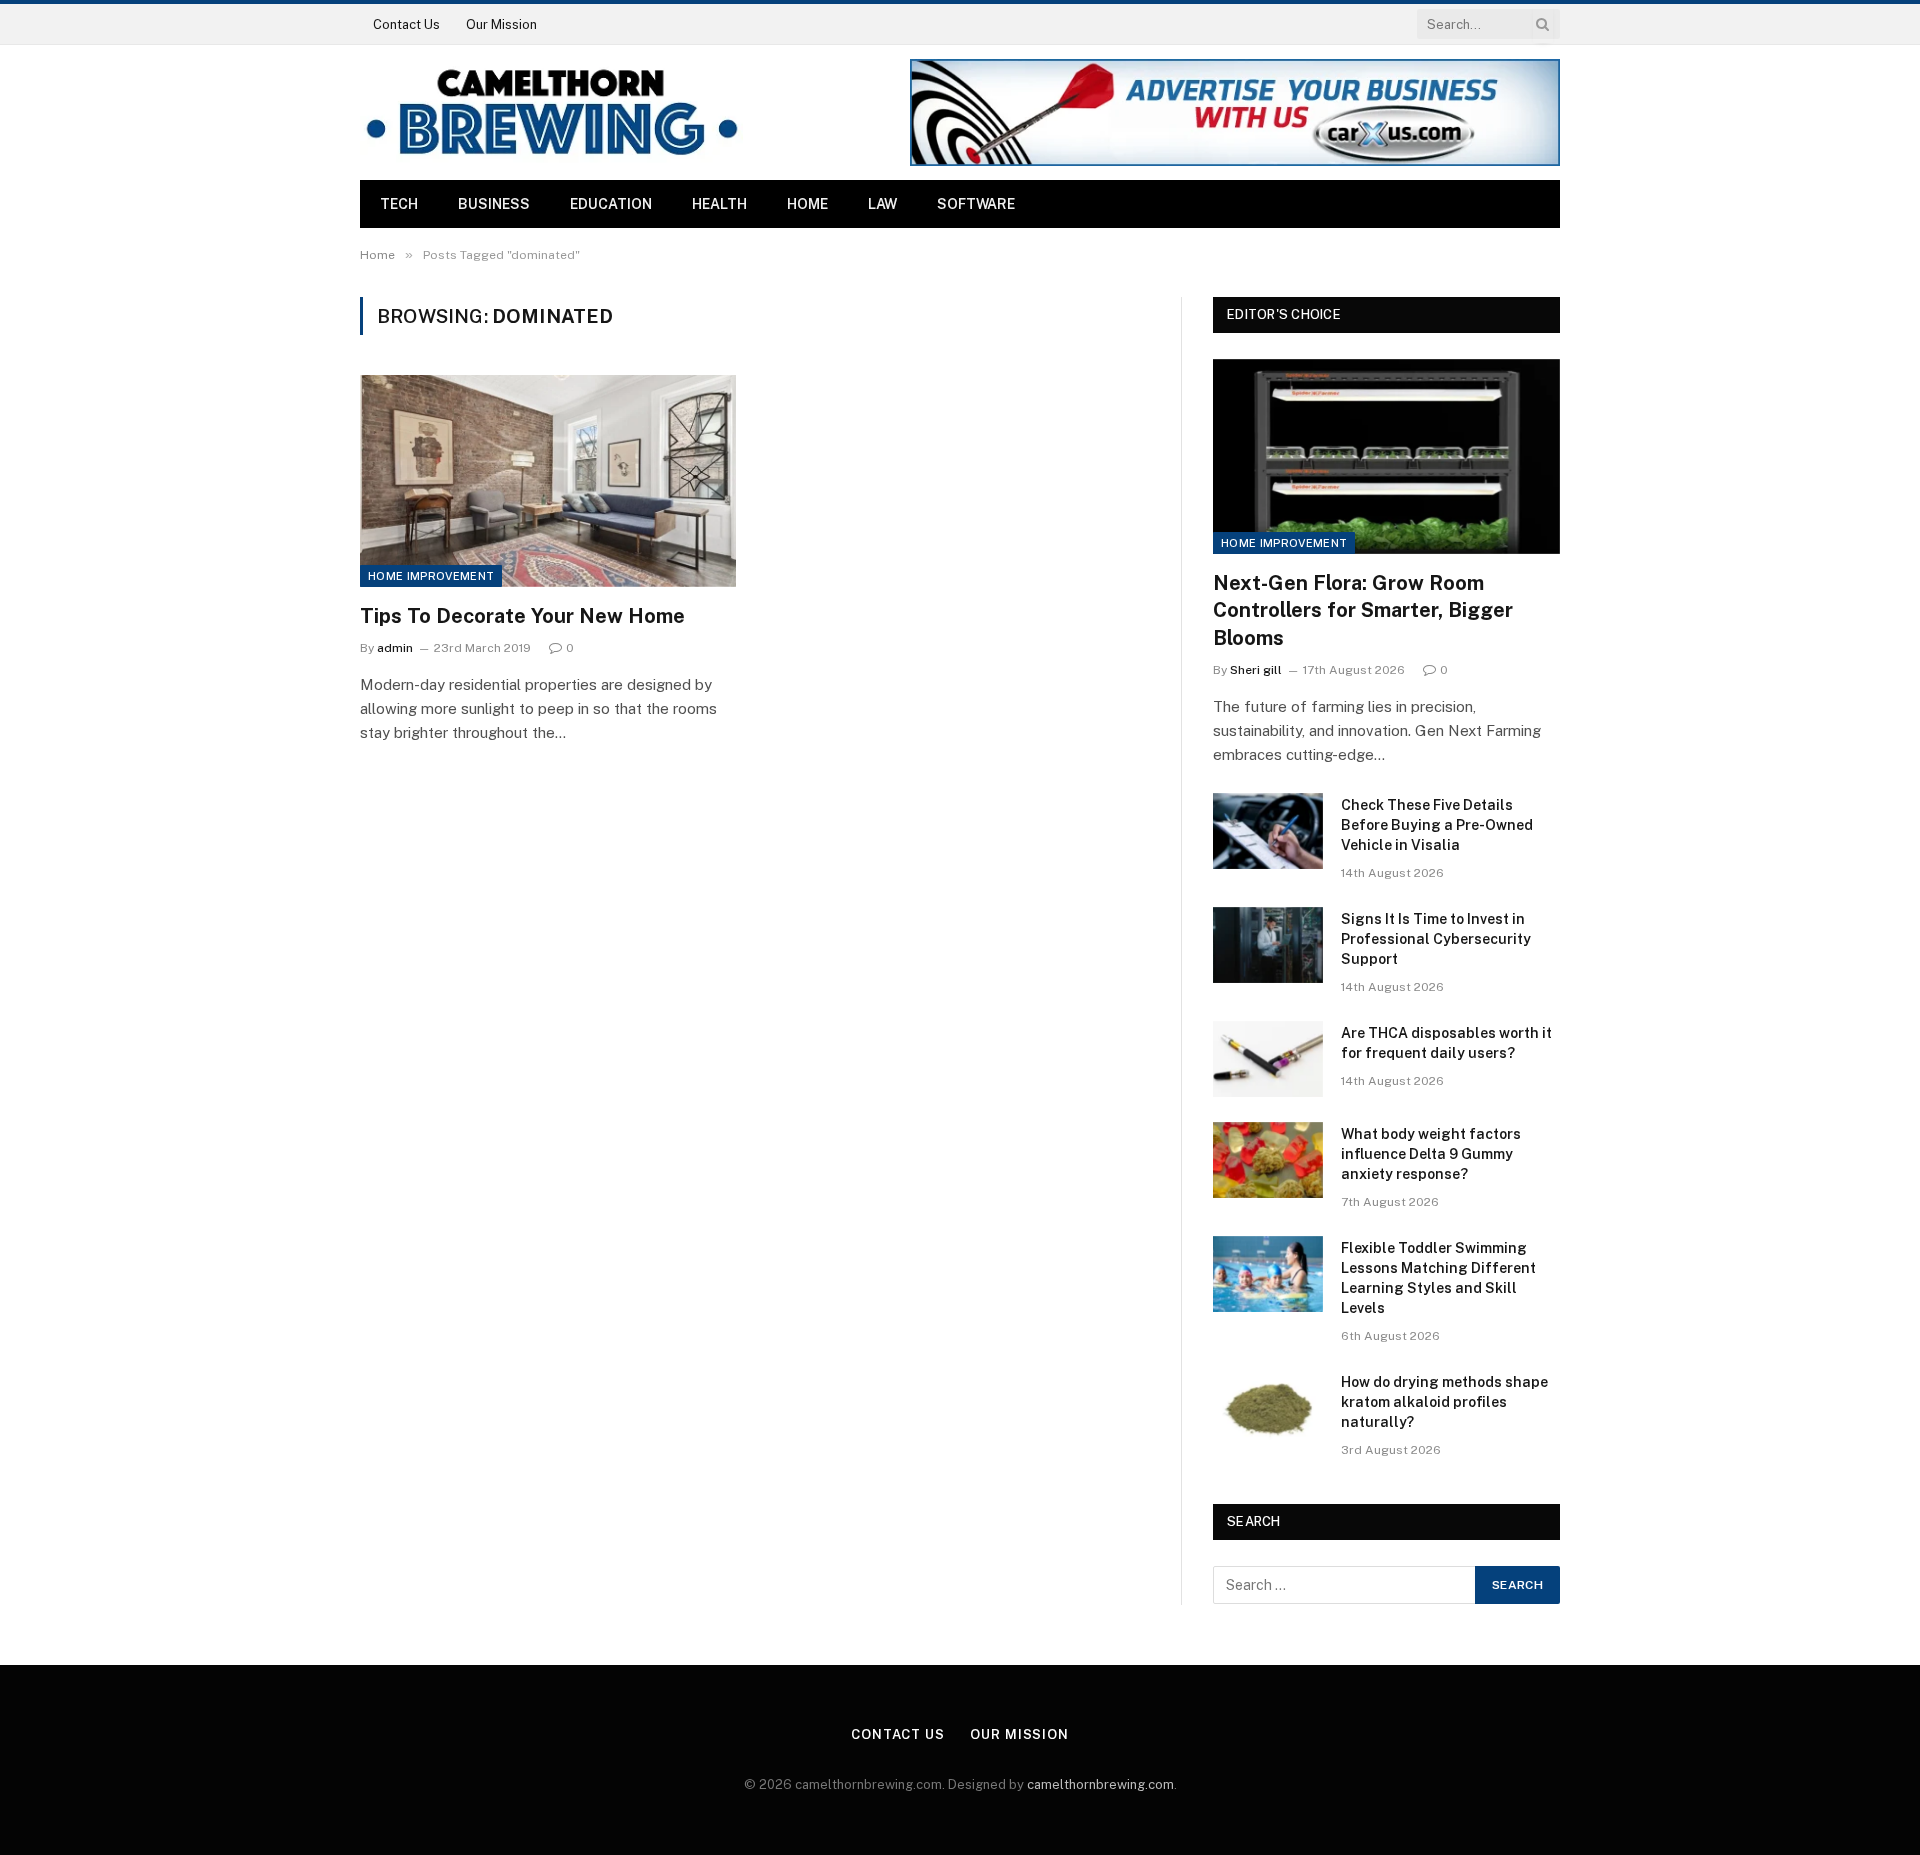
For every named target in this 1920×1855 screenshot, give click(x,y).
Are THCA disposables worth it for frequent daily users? (1446, 1043)
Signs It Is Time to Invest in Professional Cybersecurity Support (1436, 939)
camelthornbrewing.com (1100, 1784)
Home (807, 204)
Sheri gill (1256, 670)
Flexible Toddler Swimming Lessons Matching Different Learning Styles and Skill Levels (1438, 1278)
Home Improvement (431, 576)
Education (611, 204)
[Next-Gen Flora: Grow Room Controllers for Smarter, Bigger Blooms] (1386, 456)
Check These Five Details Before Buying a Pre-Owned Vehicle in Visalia (1437, 825)
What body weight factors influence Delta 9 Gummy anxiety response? (1431, 1154)
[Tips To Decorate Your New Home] (548, 481)
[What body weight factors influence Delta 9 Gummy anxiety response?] (1268, 1160)
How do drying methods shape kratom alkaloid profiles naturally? (1444, 1402)
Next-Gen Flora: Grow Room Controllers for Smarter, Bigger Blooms (1363, 610)
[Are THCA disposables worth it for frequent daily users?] (1268, 1059)
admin (395, 648)
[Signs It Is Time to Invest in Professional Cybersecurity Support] (1268, 945)
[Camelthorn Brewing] (551, 112)
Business (494, 204)
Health (719, 204)
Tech (399, 204)
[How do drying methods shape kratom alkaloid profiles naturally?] (1268, 1408)
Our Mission (501, 24)
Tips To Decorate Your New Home (522, 616)
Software (976, 204)
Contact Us (406, 24)
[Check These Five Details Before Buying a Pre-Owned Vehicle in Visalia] (1268, 831)
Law (882, 204)
